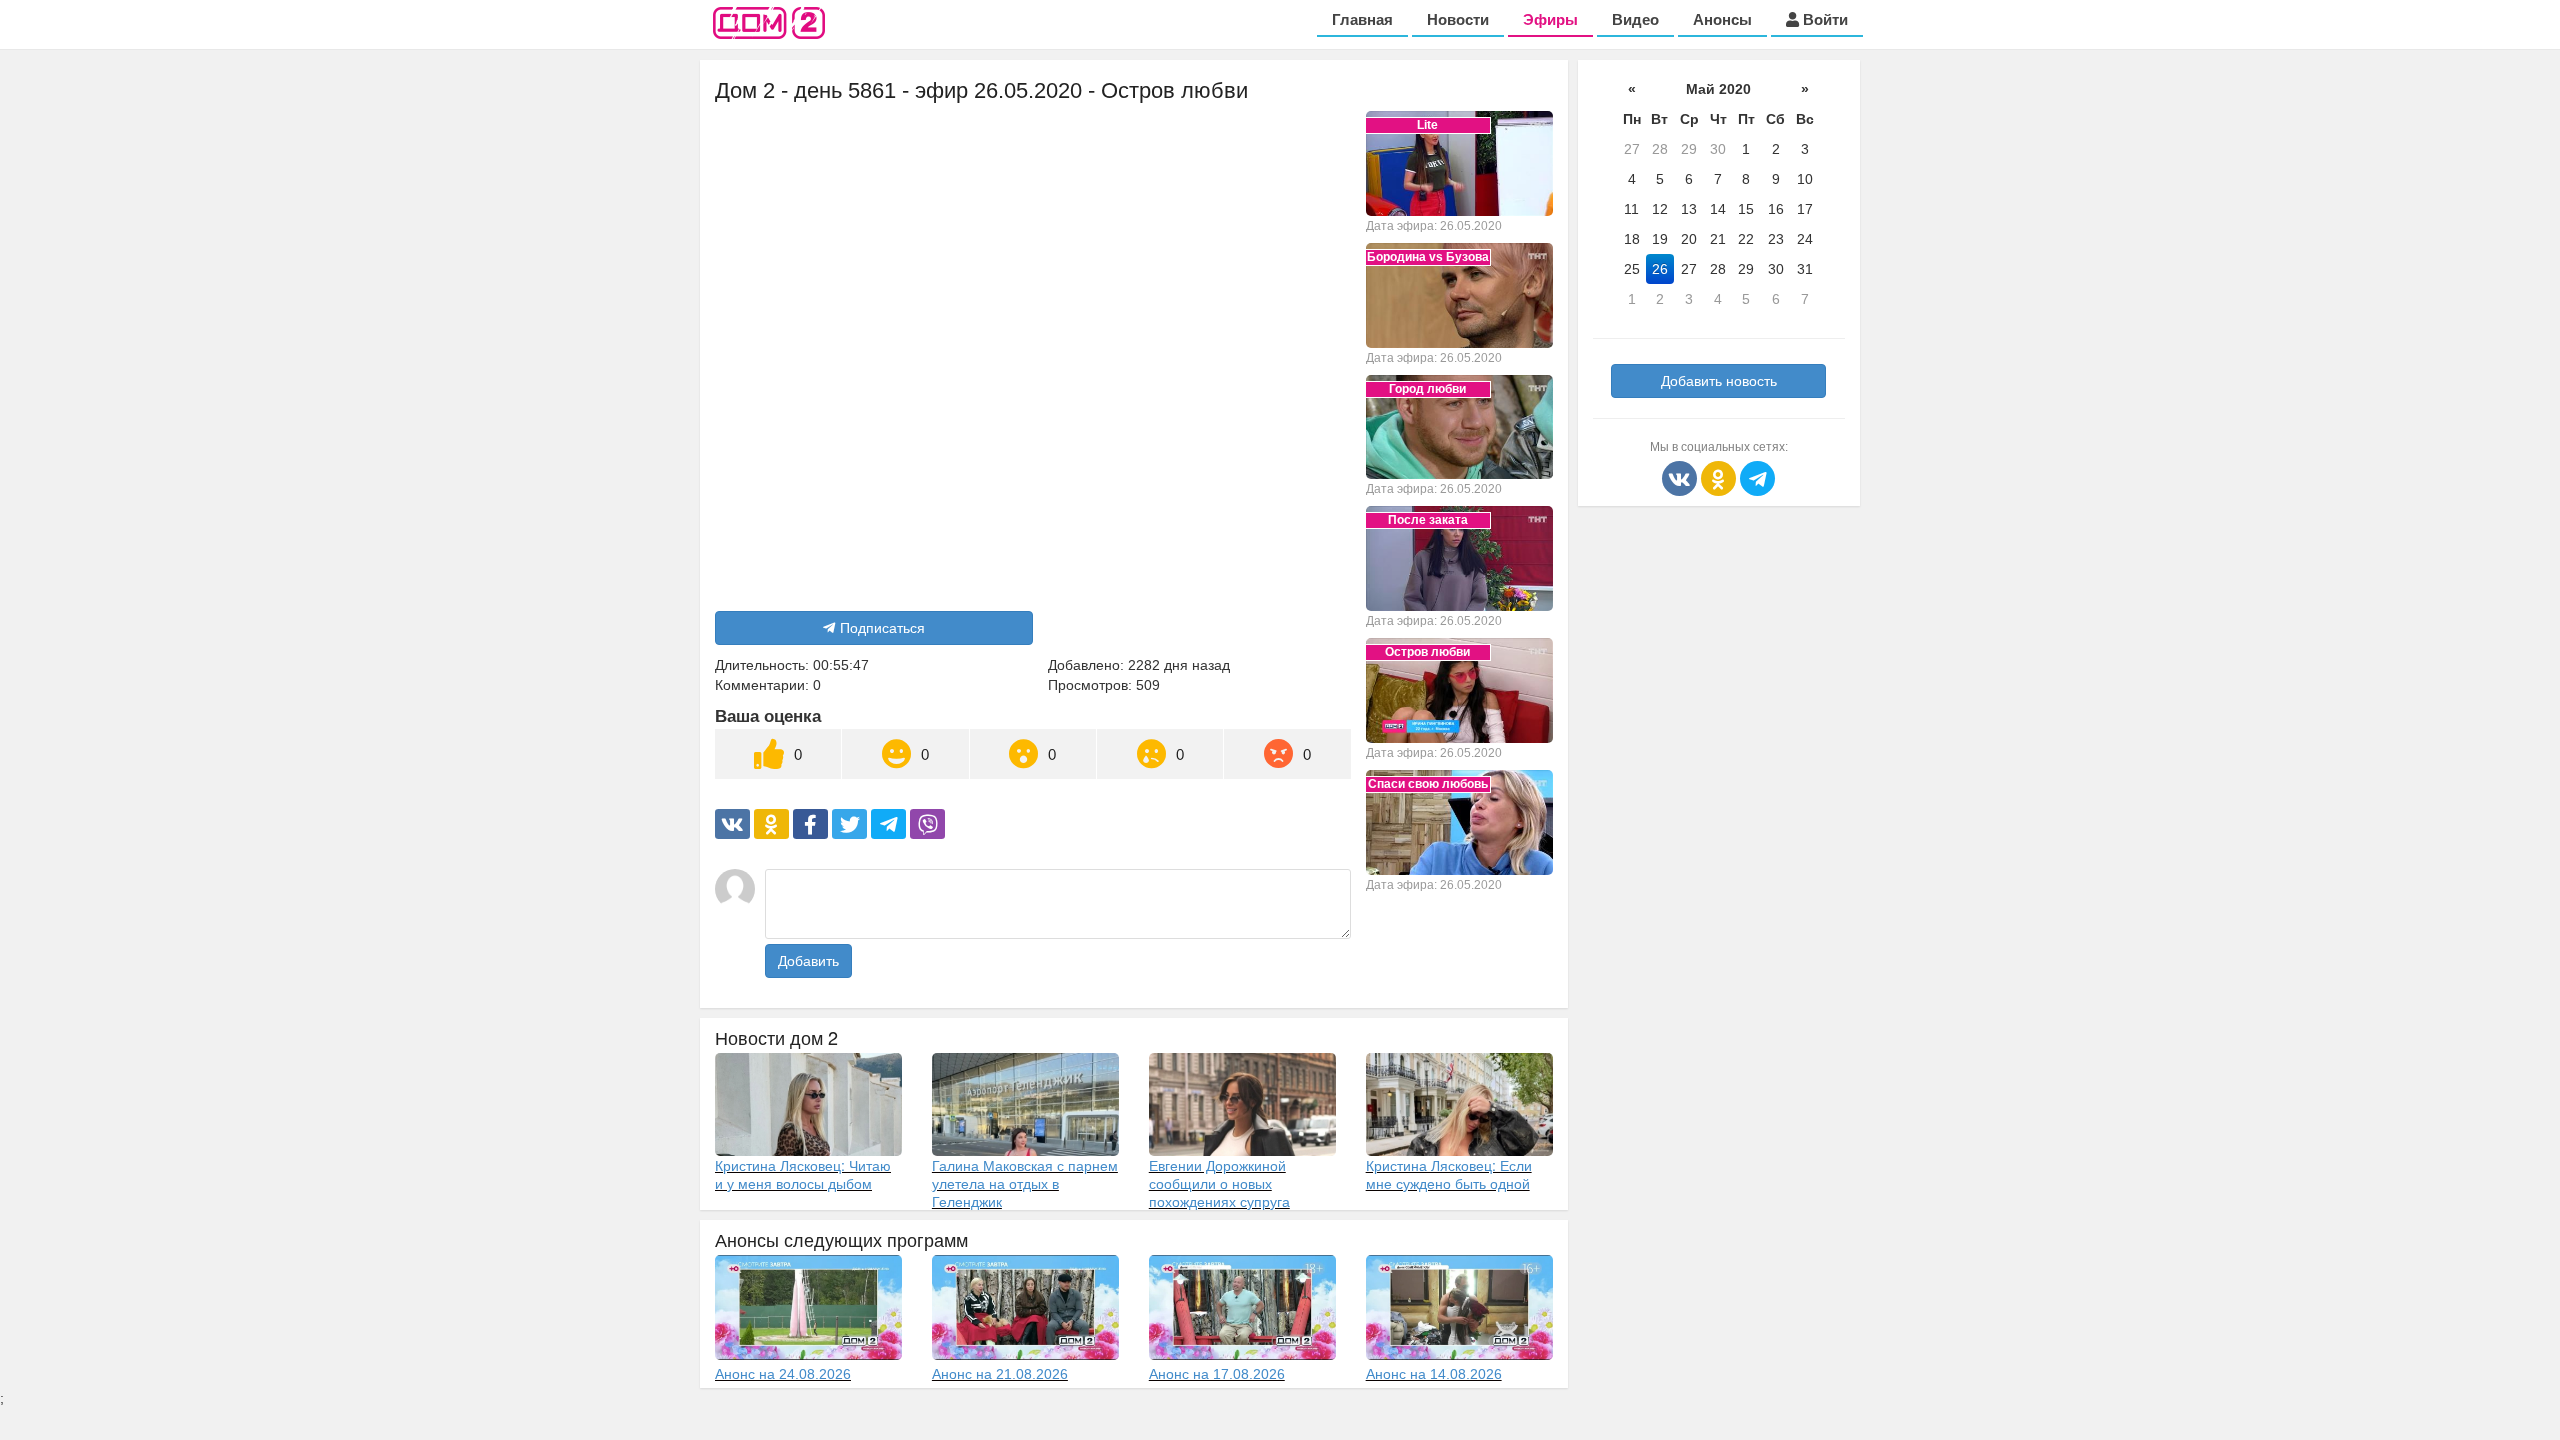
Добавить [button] (808, 961)
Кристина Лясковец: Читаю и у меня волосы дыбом (803, 1174)
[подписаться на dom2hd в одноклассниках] (1720, 477)
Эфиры (1550, 19)
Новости (1458, 19)
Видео (1635, 19)
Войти (1823, 19)
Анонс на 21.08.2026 (1000, 1374)
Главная (1362, 19)
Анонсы (1722, 19)
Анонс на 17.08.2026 (1217, 1374)
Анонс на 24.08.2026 (783, 1374)
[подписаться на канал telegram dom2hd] (1757, 477)
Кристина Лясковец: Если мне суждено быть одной (1449, 1174)
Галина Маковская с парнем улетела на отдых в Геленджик (1025, 1183)
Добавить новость (1719, 381)
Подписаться (882, 628)
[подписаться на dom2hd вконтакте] (1681, 477)
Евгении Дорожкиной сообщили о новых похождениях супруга (1219, 1183)
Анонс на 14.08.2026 (1434, 1374)
